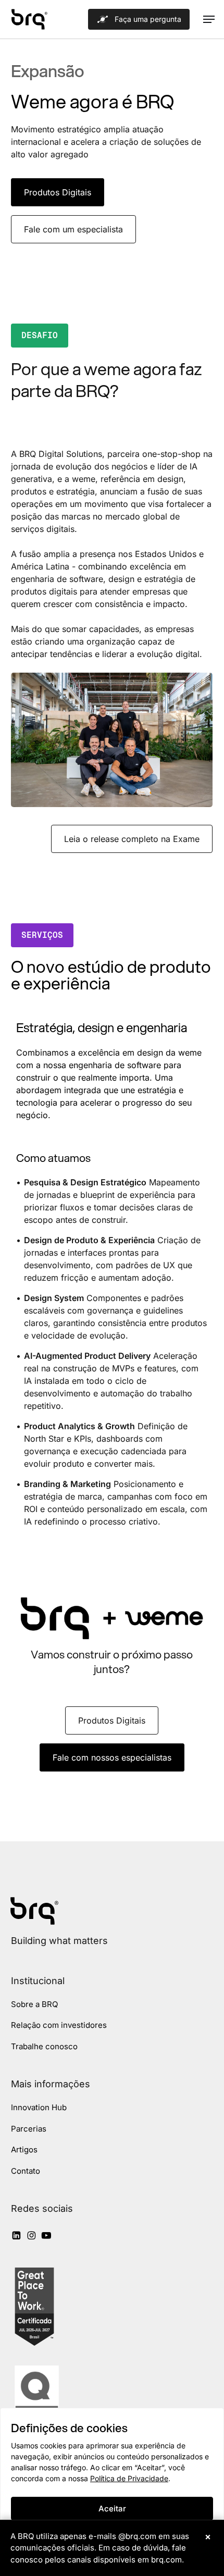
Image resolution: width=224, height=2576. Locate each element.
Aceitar (112, 2509)
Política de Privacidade (129, 2478)
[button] (209, 19)
